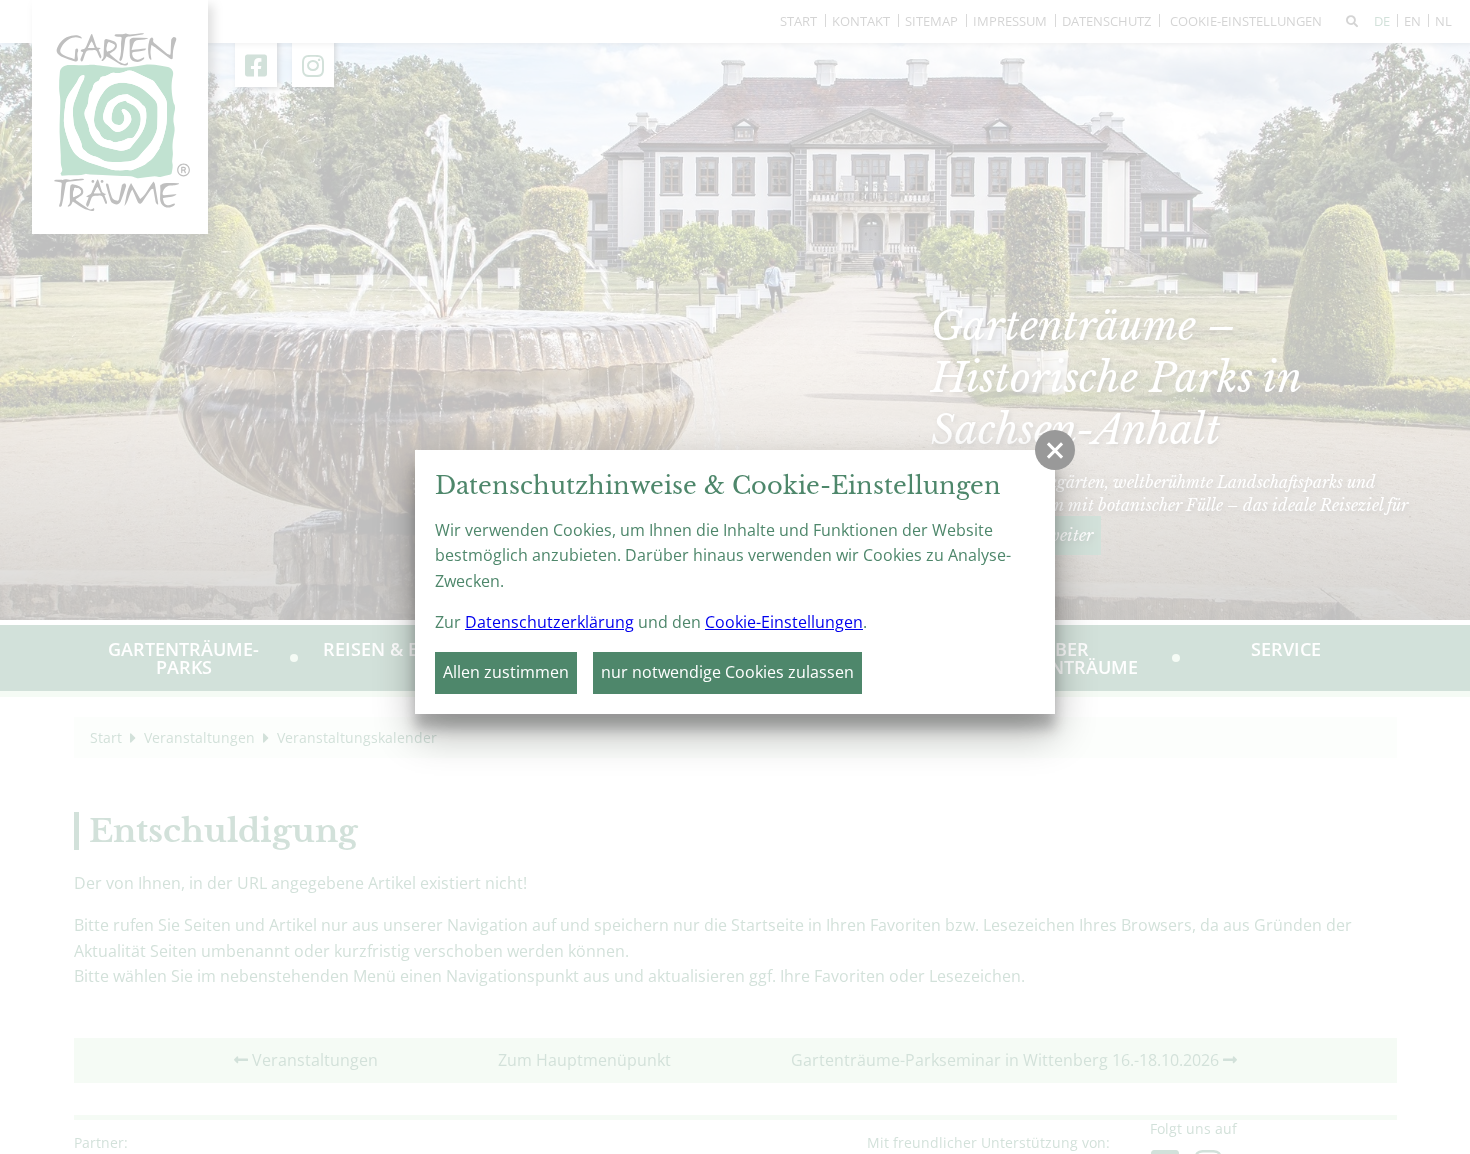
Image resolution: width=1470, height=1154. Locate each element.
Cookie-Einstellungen (784, 622)
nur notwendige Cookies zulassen (727, 672)
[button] (1055, 450)
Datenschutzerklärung (549, 622)
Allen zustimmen (506, 672)
